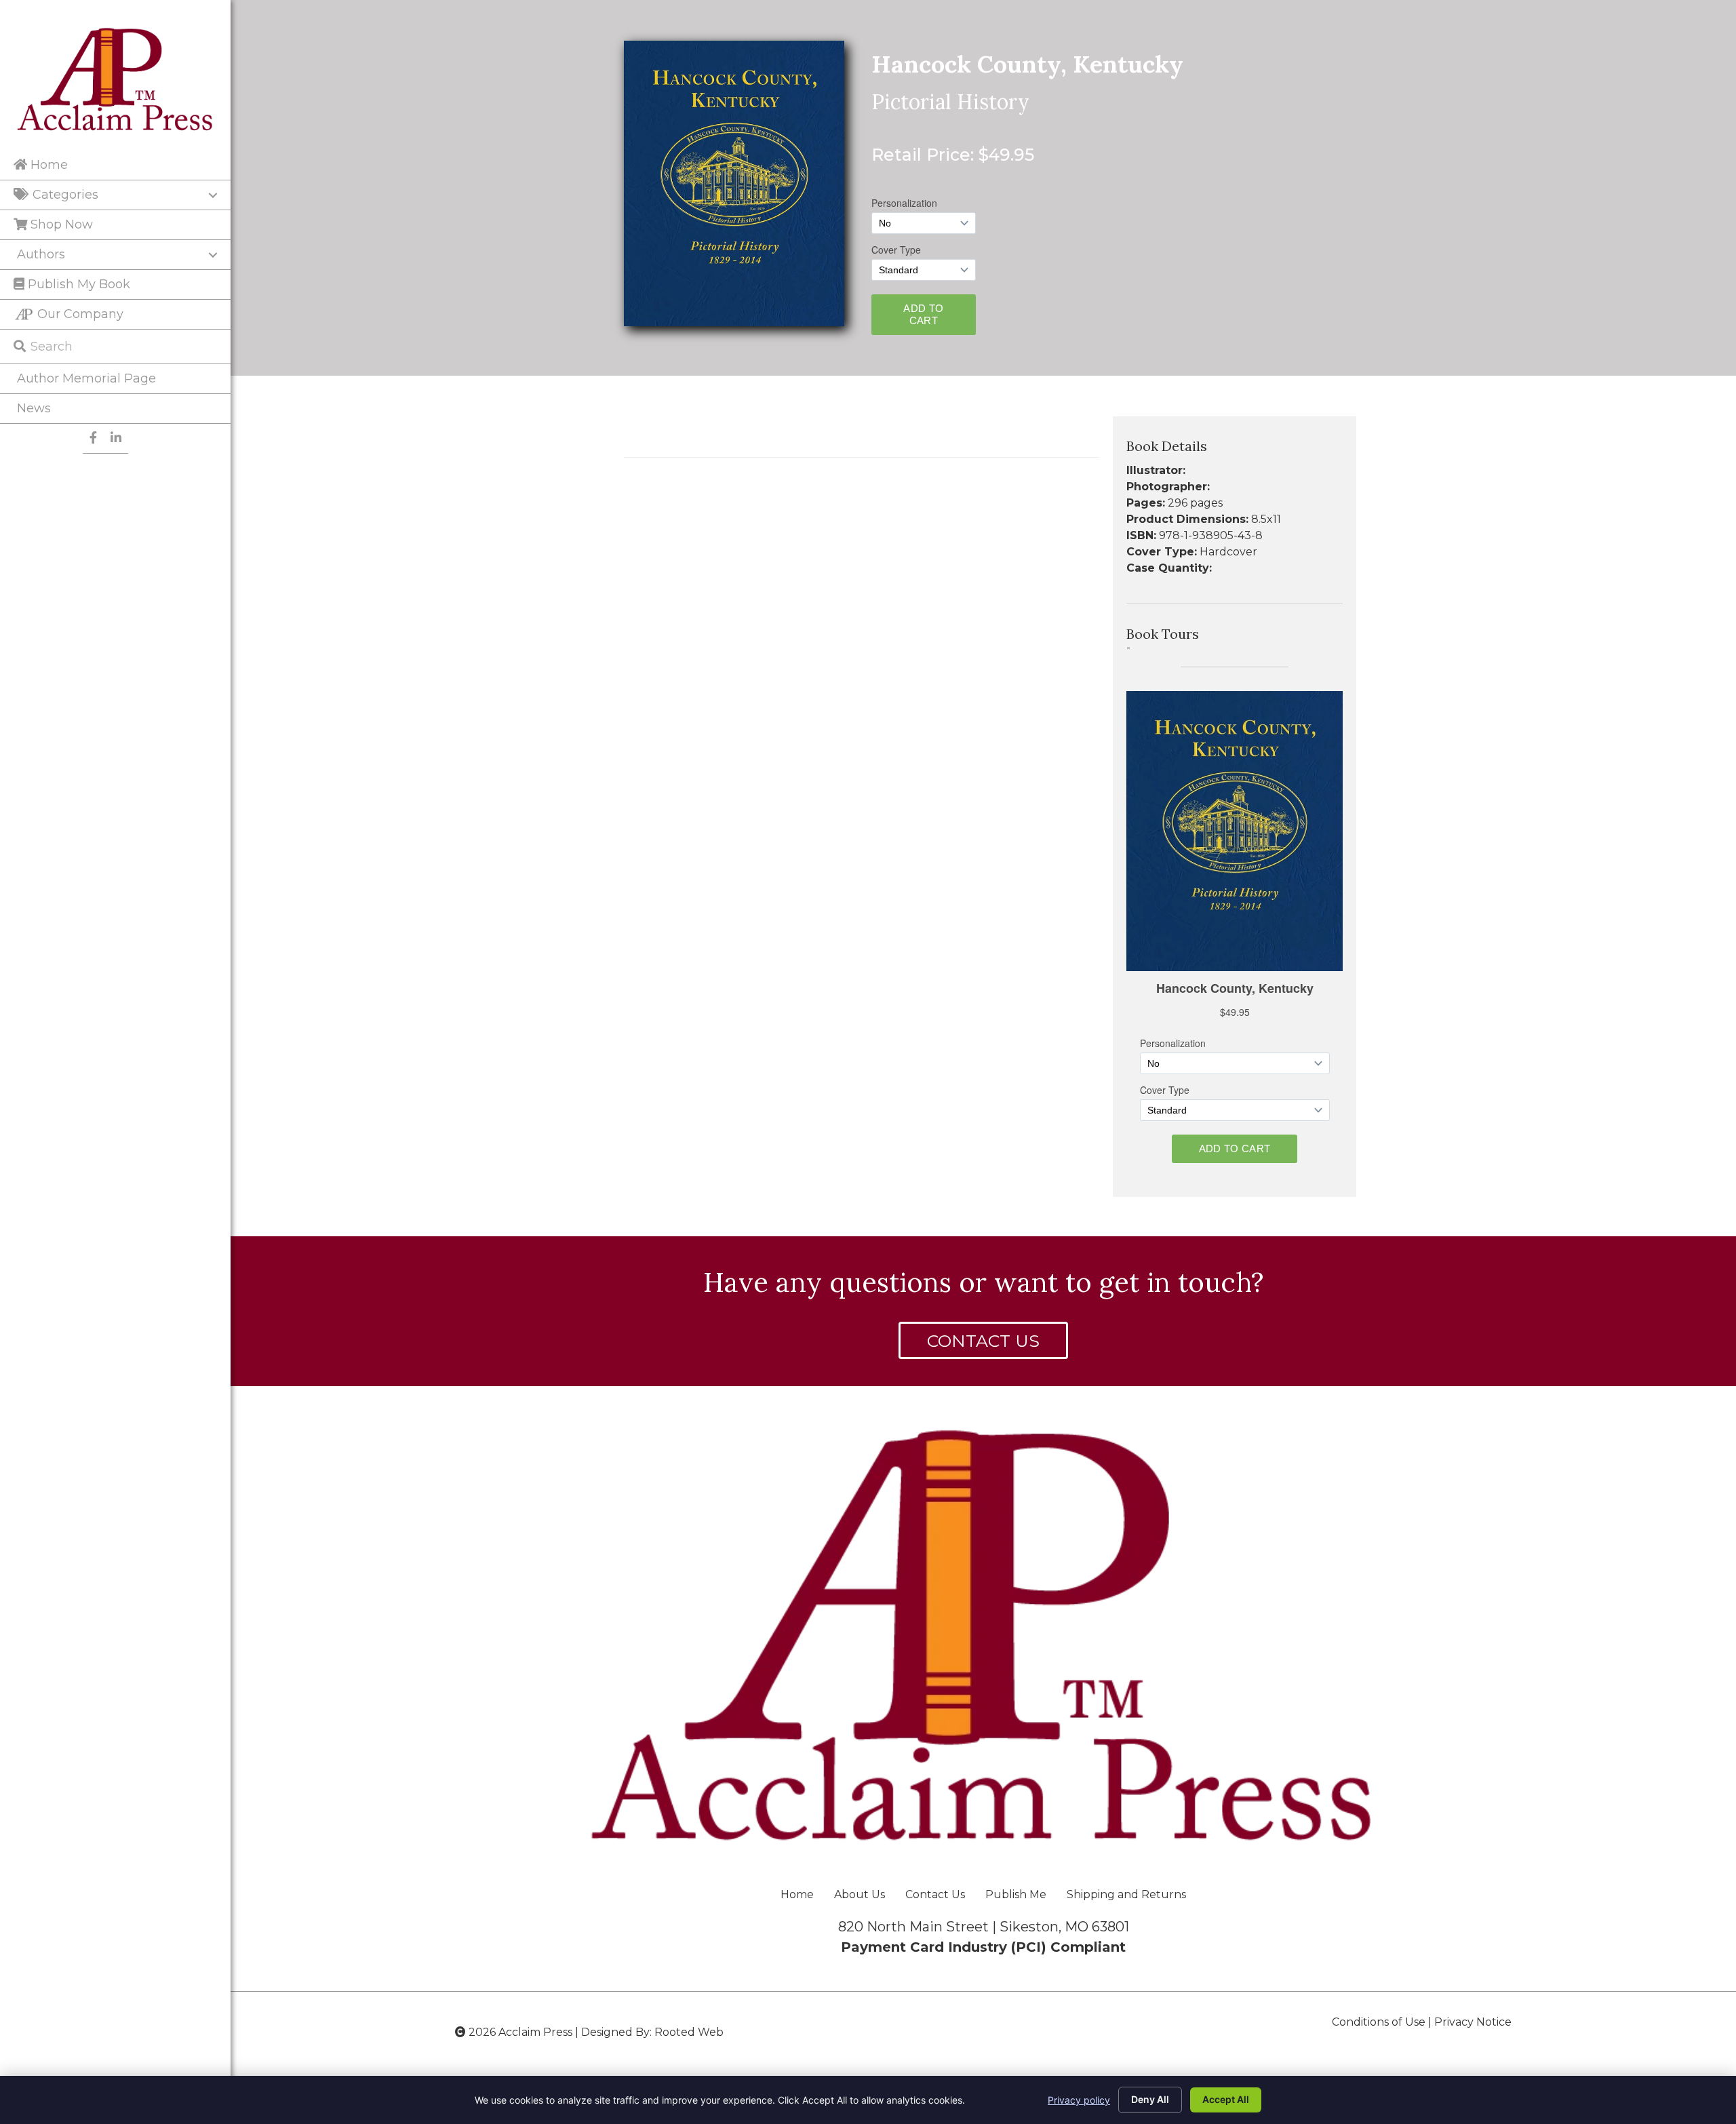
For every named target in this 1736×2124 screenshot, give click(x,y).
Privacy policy (1079, 2100)
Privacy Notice (1473, 2022)
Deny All (1150, 2099)
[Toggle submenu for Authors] (213, 255)
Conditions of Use (1379, 2022)
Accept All (1226, 2099)
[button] (983, 1340)
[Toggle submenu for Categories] (213, 195)
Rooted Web (689, 2032)
